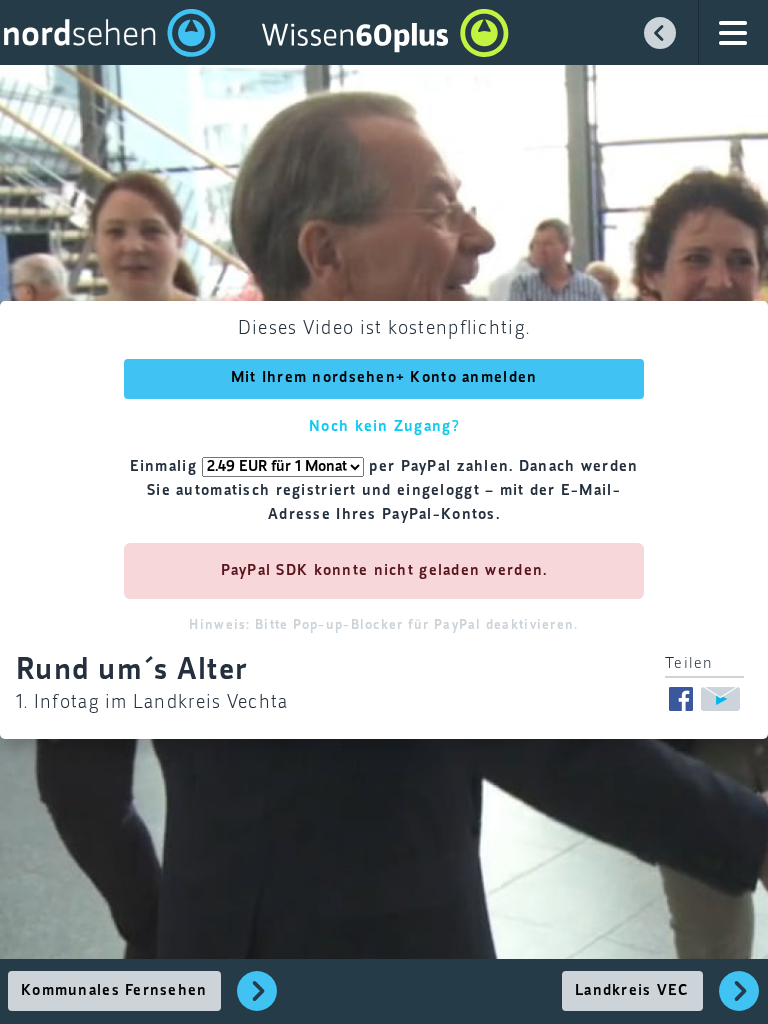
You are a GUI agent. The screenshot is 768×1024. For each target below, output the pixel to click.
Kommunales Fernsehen (114, 991)
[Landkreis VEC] (739, 1002)
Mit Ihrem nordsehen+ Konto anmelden (384, 378)
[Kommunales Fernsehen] (257, 1002)
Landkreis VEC (632, 991)
